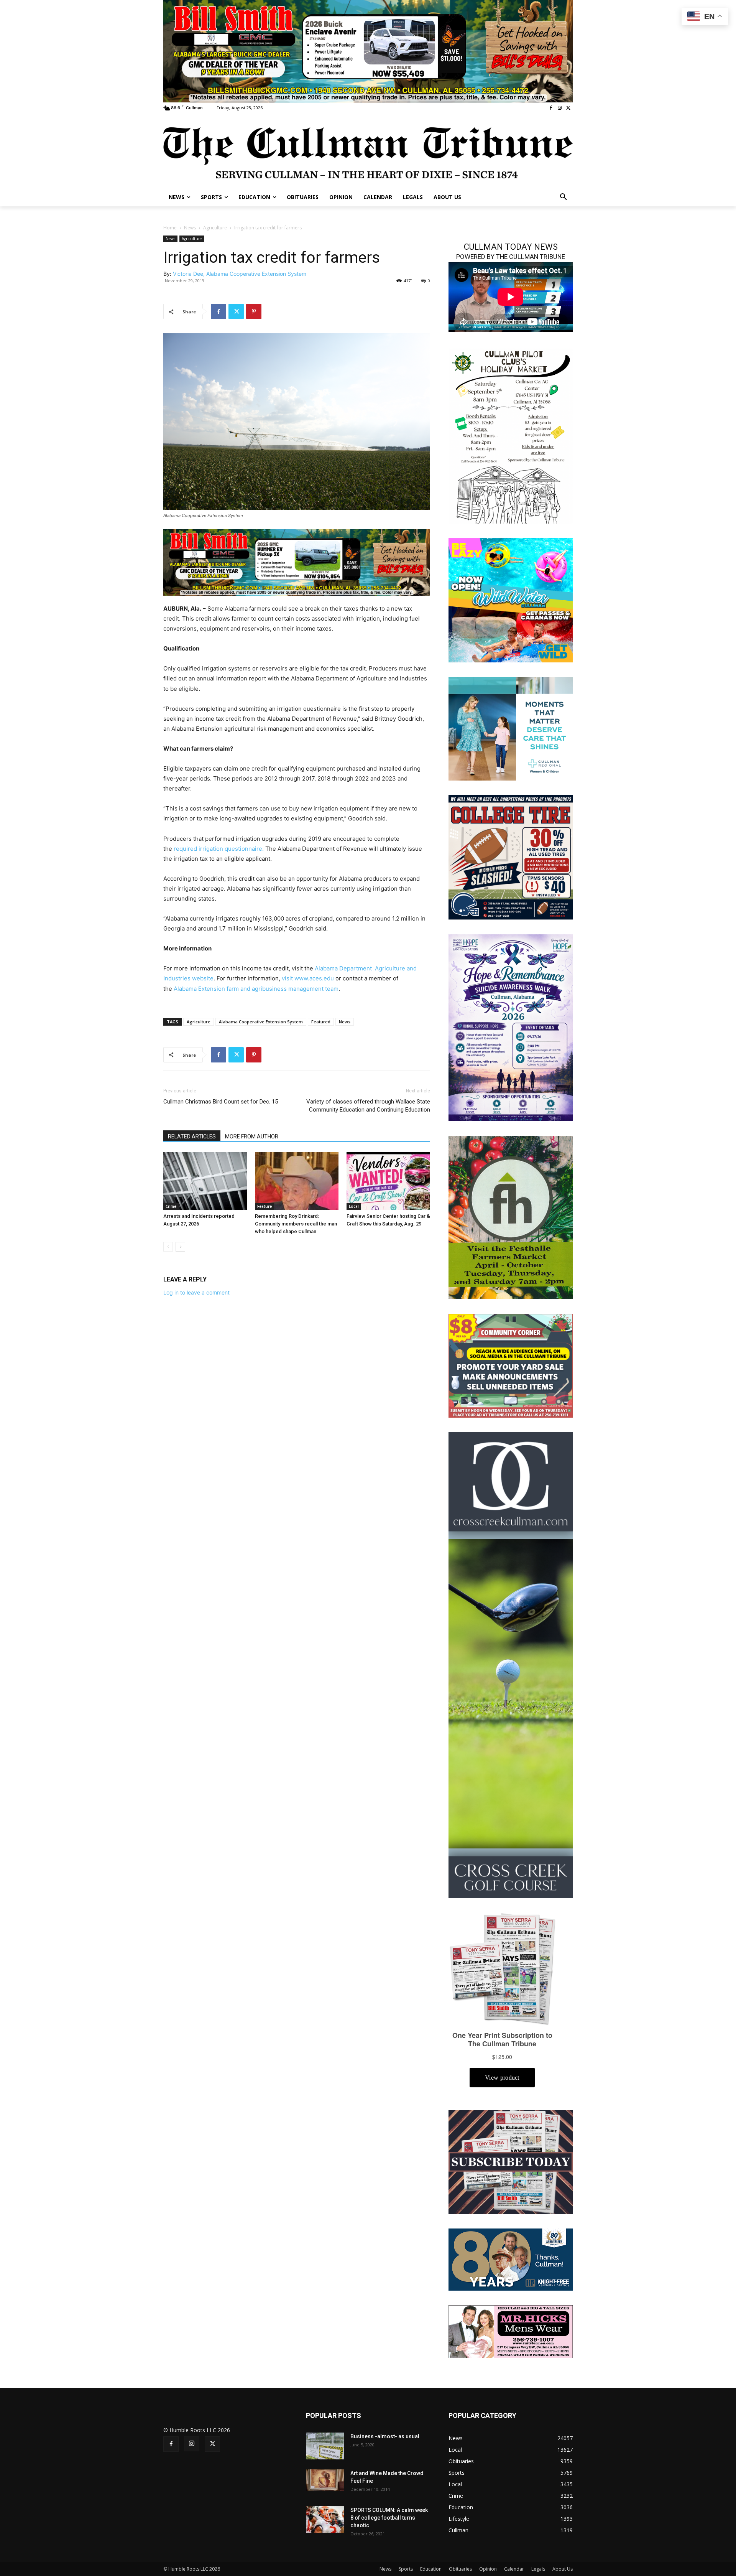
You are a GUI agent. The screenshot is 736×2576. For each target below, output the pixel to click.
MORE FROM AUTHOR (252, 1136)
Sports (406, 2569)
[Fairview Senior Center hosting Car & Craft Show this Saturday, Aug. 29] (388, 1181)
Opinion (488, 2569)
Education (431, 2569)
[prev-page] (168, 1247)
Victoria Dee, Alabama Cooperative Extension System (240, 274)
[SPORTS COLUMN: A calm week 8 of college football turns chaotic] (325, 2520)
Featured (321, 1022)
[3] (511, 728)
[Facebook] (551, 108)
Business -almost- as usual (385, 2436)
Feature (264, 1206)
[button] (563, 197)
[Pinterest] (254, 311)
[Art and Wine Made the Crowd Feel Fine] (325, 2480)
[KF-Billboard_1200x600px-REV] (511, 2259)
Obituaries (460, 2569)
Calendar (514, 2569)
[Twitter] (568, 108)
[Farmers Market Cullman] (511, 1216)
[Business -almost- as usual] (325, 2446)
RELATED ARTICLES (192, 1136)
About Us (563, 2569)
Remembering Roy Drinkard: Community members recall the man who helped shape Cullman (296, 1224)
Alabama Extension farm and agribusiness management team (256, 989)
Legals (538, 2569)
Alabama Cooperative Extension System (261, 1022)
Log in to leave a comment (196, 1292)
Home (170, 228)
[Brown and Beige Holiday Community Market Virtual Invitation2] (511, 435)
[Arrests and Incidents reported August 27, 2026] (205, 1181)
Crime (171, 1206)
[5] (368, 50)
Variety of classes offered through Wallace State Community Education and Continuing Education (368, 1106)
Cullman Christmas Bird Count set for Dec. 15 (221, 1102)
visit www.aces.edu (308, 978)
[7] (297, 562)
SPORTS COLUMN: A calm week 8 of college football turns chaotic (389, 2518)
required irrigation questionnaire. (219, 849)
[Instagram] (559, 108)
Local (354, 1206)
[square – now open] (511, 600)
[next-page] (180, 1247)
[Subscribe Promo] (511, 2161)
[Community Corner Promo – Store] (511, 1365)
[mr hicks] (511, 2331)
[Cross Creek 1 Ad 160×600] (511, 1664)
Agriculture (215, 228)
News (190, 228)
